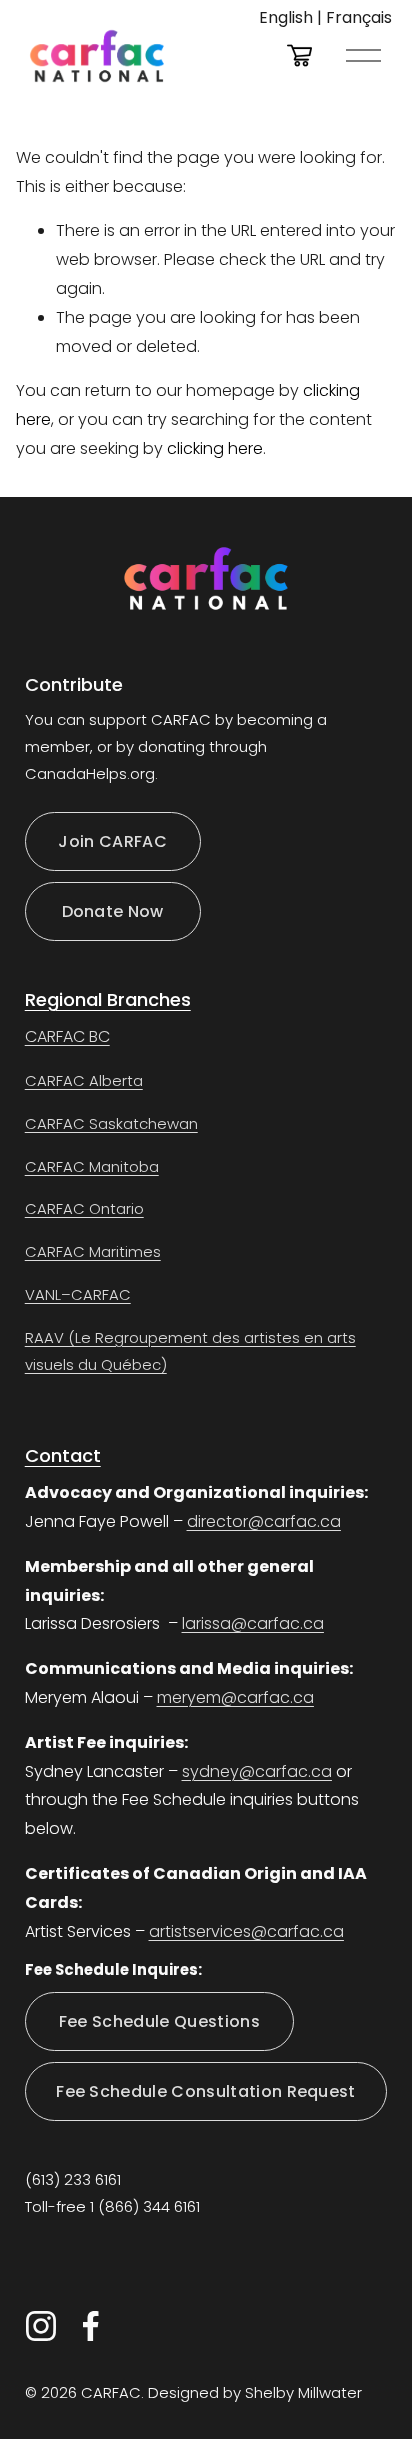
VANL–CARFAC (78, 1294)
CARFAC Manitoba (92, 1166)
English (286, 17)
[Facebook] (91, 2326)
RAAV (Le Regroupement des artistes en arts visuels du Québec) (190, 1351)
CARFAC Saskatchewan (111, 1123)
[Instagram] (41, 2326)
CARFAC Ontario (84, 1208)
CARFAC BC (67, 1036)
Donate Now (113, 911)
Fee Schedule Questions (159, 2021)
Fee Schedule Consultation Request (206, 2091)
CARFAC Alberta (84, 1080)
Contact (63, 1455)
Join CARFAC (112, 841)
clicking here (215, 448)
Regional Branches (108, 999)
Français (359, 17)
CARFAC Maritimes (93, 1251)
